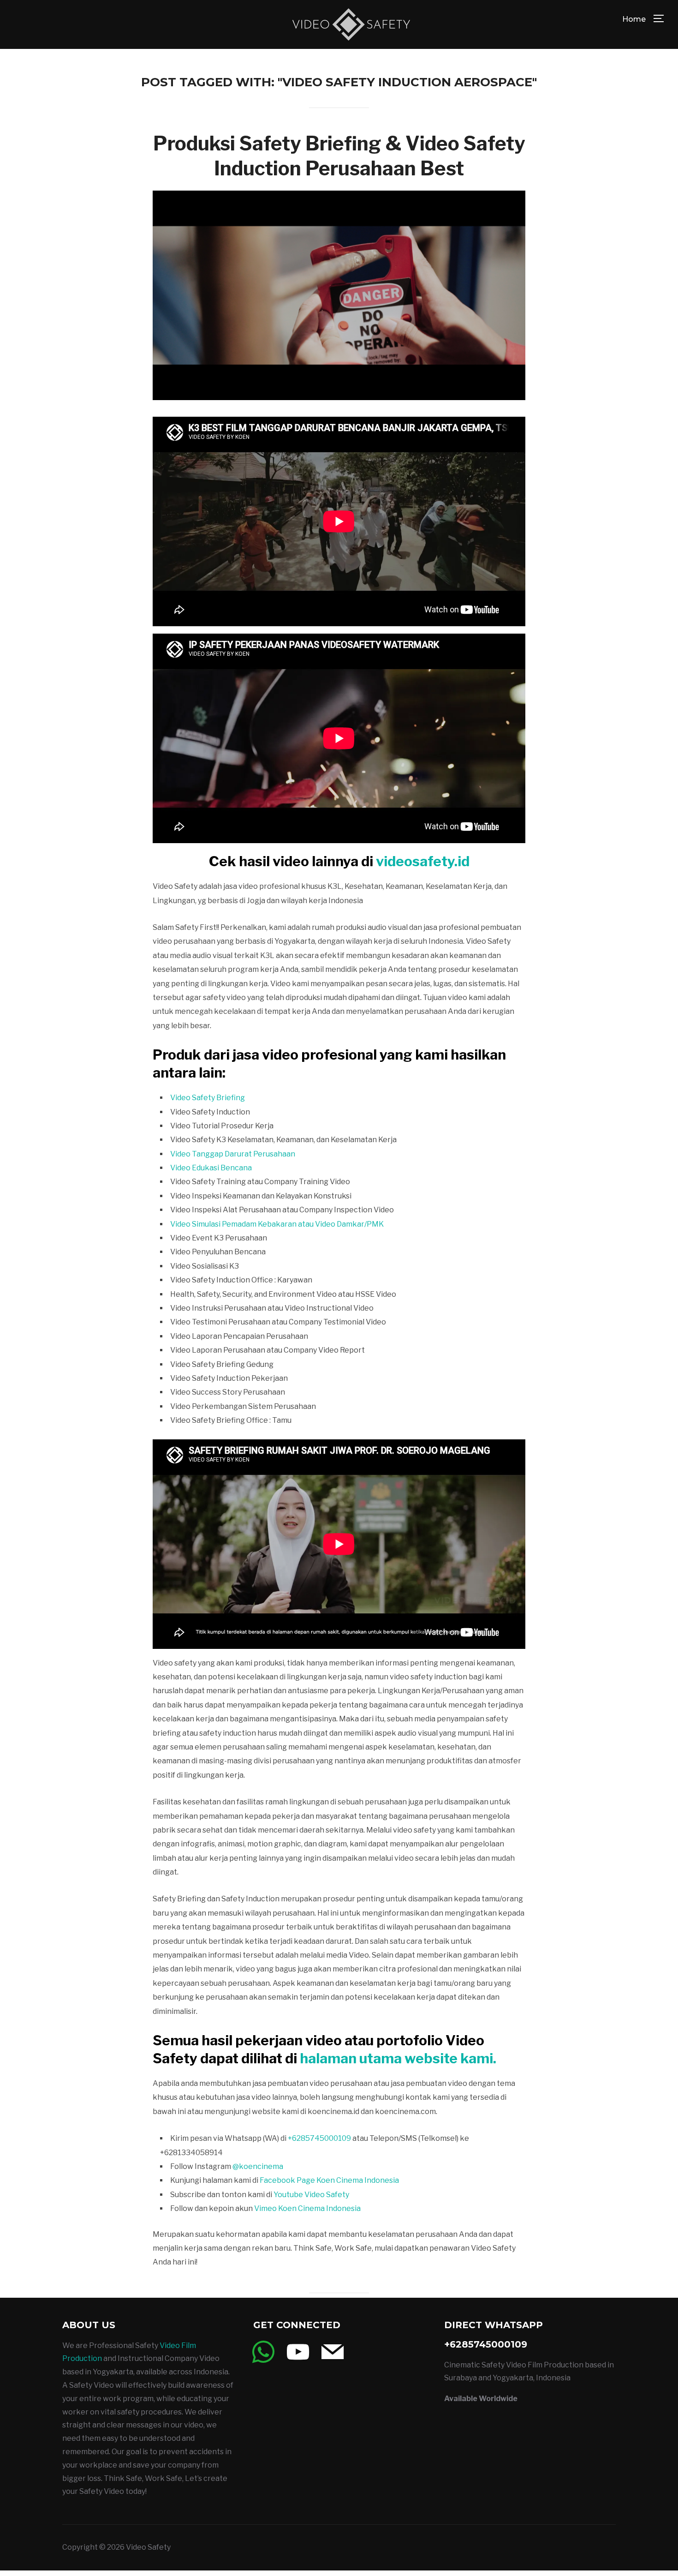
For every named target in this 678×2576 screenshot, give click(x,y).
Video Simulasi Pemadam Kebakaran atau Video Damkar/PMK (277, 1224)
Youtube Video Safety (311, 2195)
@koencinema (258, 2166)
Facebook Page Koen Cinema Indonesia (329, 2180)
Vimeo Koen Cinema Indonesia (307, 2208)
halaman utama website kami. (398, 2058)
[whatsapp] (263, 2351)
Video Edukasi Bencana (212, 1168)
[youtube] (298, 2351)
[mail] (333, 2351)
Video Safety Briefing (208, 1098)
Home (634, 19)
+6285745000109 (319, 2138)
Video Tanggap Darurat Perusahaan (233, 1154)
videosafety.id (423, 861)
